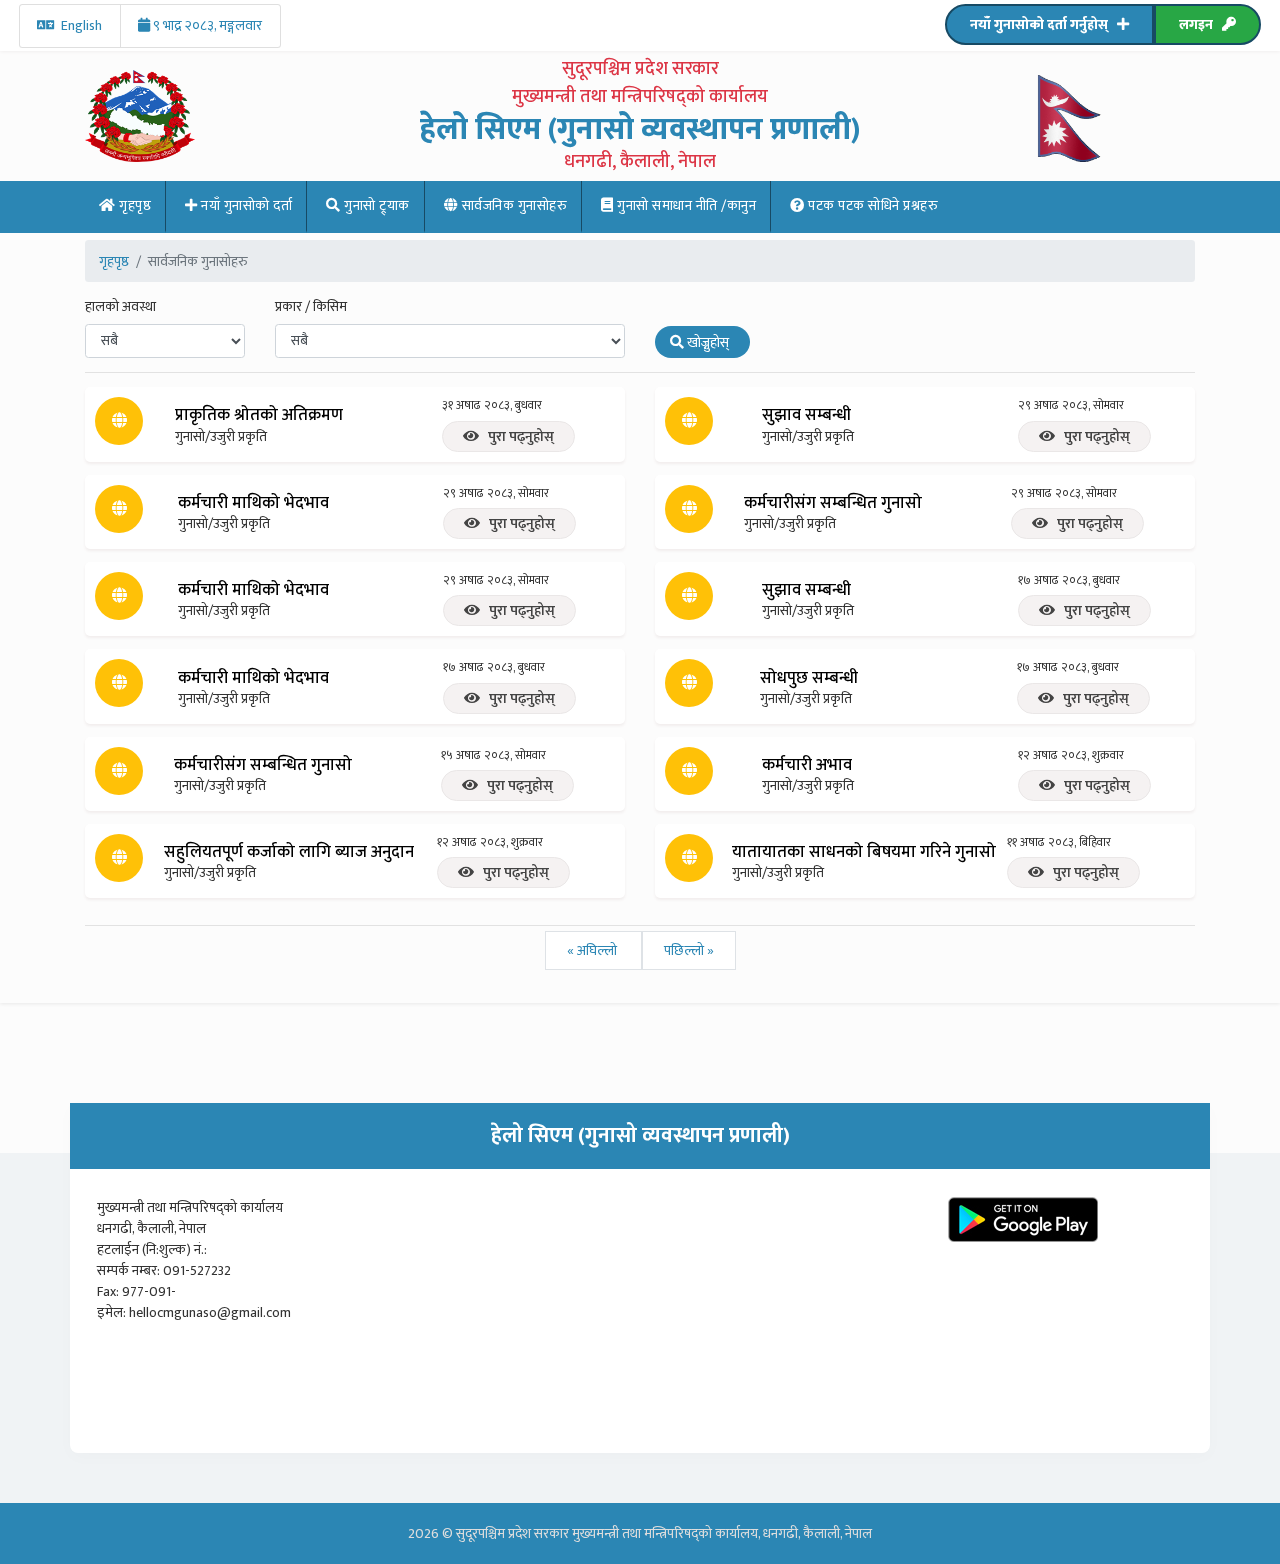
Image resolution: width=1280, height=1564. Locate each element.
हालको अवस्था (120, 306)
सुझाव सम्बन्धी (806, 415)
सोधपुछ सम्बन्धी (809, 678)
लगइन (1200, 24)
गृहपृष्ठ (134, 205)
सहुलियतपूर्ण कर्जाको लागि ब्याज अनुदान (289, 852)
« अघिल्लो (593, 950)
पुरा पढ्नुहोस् (516, 436)
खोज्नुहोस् (709, 342)
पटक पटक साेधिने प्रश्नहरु (872, 205)
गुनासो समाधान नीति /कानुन (685, 205)
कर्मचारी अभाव (807, 765)
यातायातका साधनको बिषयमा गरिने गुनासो (864, 852)
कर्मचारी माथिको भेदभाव (253, 503)
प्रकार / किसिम (311, 306)
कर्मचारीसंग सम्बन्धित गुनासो (833, 503)
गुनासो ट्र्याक (375, 205)
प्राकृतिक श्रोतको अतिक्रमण (259, 415)
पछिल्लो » (689, 950)
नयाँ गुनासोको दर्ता (245, 205)
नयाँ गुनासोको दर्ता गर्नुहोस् (1043, 24)
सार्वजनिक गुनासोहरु (512, 205)
